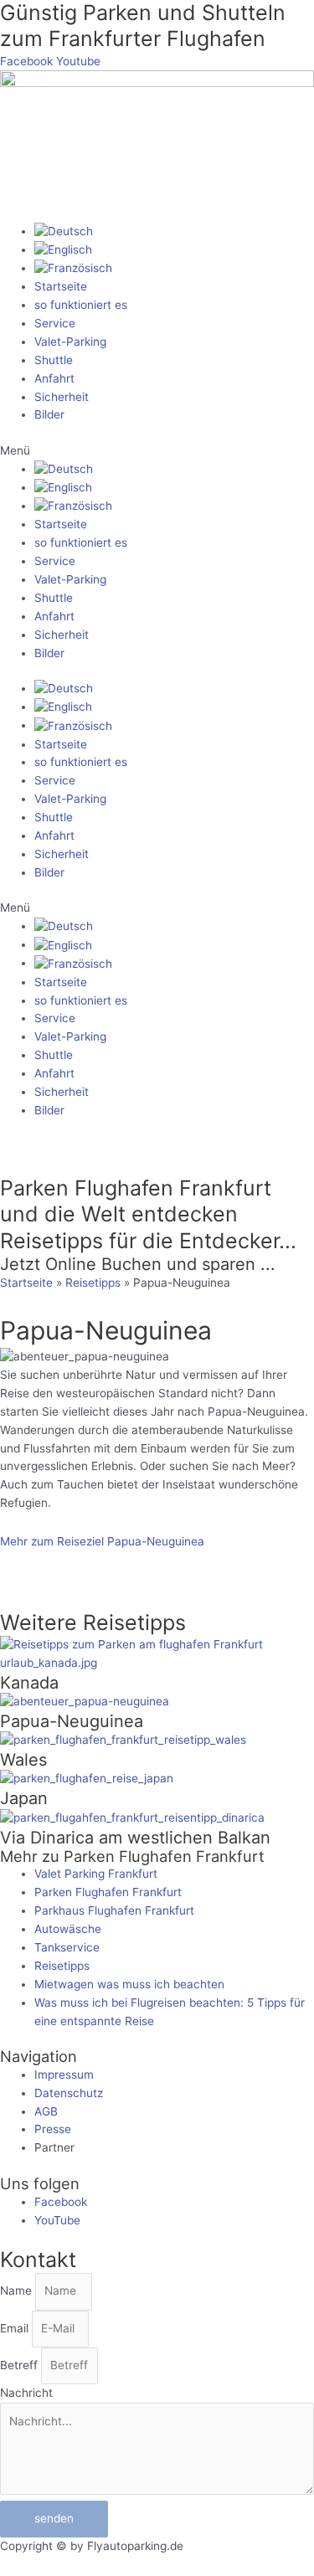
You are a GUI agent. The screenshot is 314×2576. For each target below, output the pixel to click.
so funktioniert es (81, 305)
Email (16, 2328)
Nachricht (26, 2393)
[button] (157, 451)
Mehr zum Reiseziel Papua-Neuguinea (102, 1541)
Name (18, 2291)
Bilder (49, 414)
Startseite (61, 286)
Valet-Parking (70, 342)
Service (55, 323)
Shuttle (54, 360)
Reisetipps (93, 1283)
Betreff (21, 2365)
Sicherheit (62, 397)
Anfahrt (54, 378)
